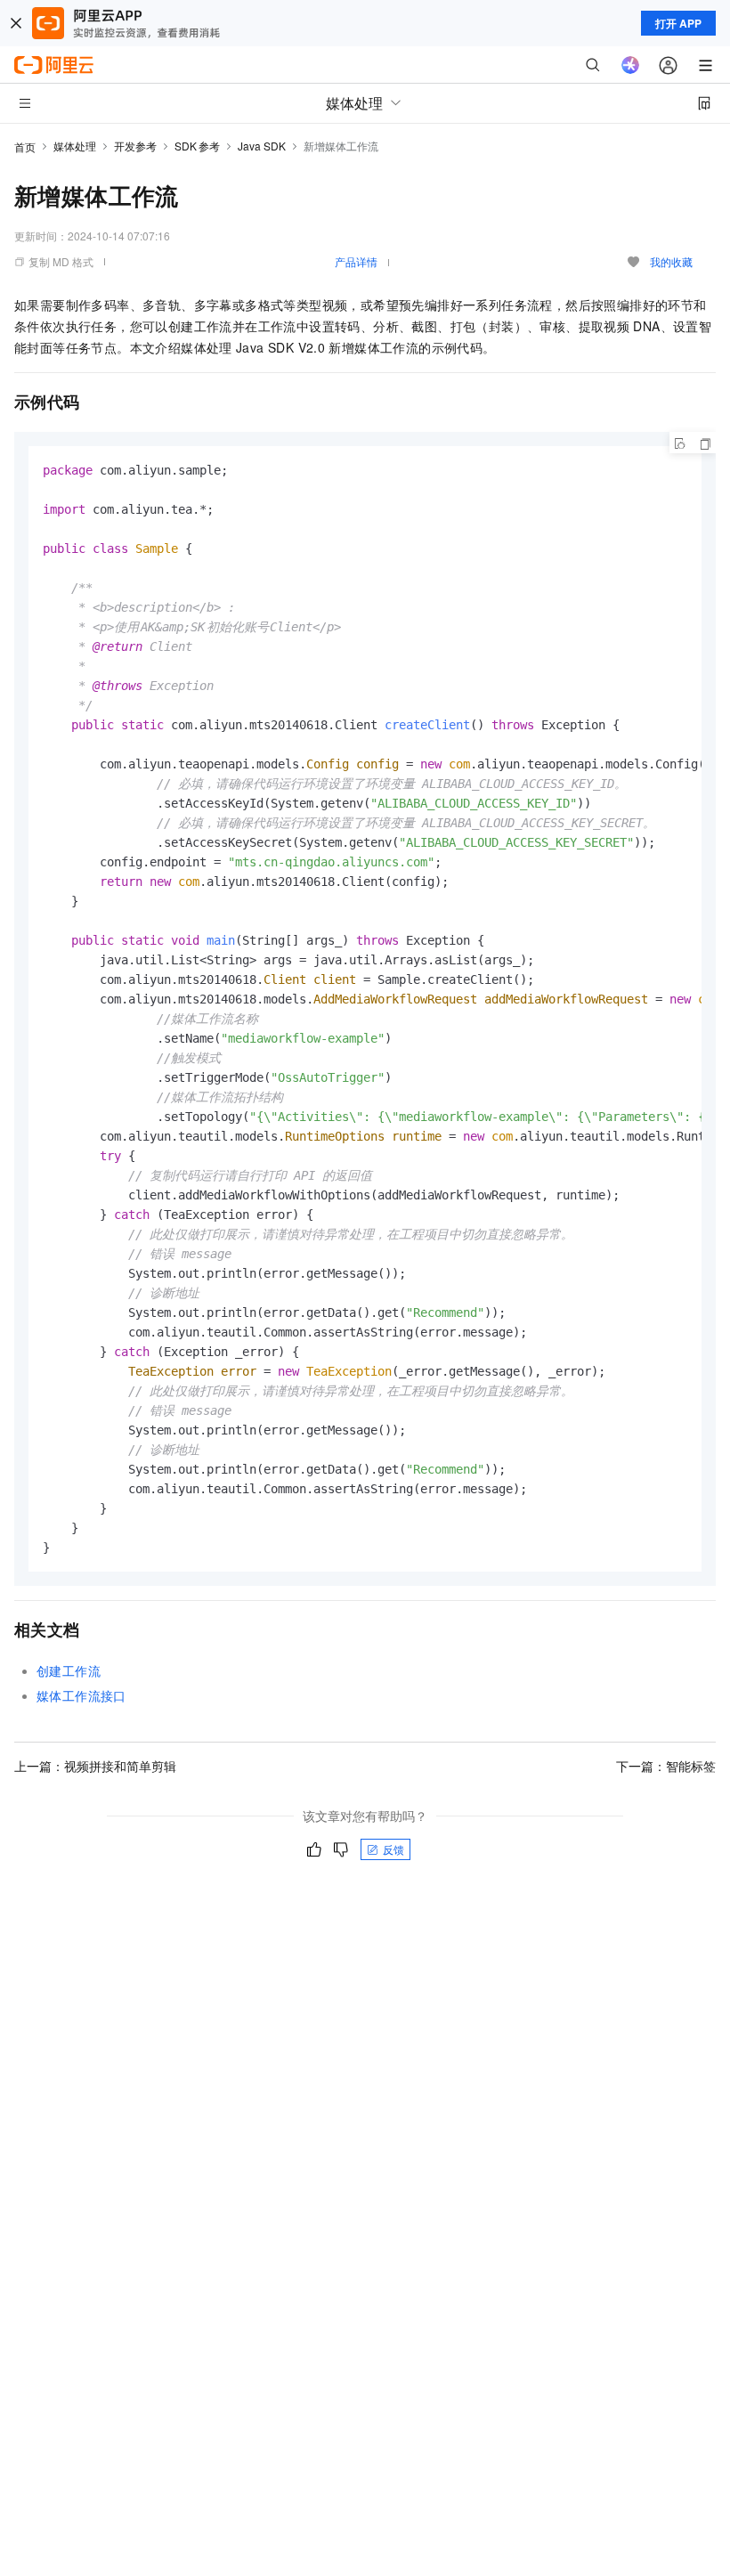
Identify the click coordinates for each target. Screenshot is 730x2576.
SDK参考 (197, 146)
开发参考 (135, 146)
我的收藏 (671, 261)
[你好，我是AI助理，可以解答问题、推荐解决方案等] (630, 65)
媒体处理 (75, 146)
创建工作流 (69, 1670)
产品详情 (356, 261)
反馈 (393, 1849)
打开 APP (678, 23)
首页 (25, 146)
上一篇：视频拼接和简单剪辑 (95, 1766)
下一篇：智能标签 (666, 1766)
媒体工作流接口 (81, 1695)
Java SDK (262, 146)
